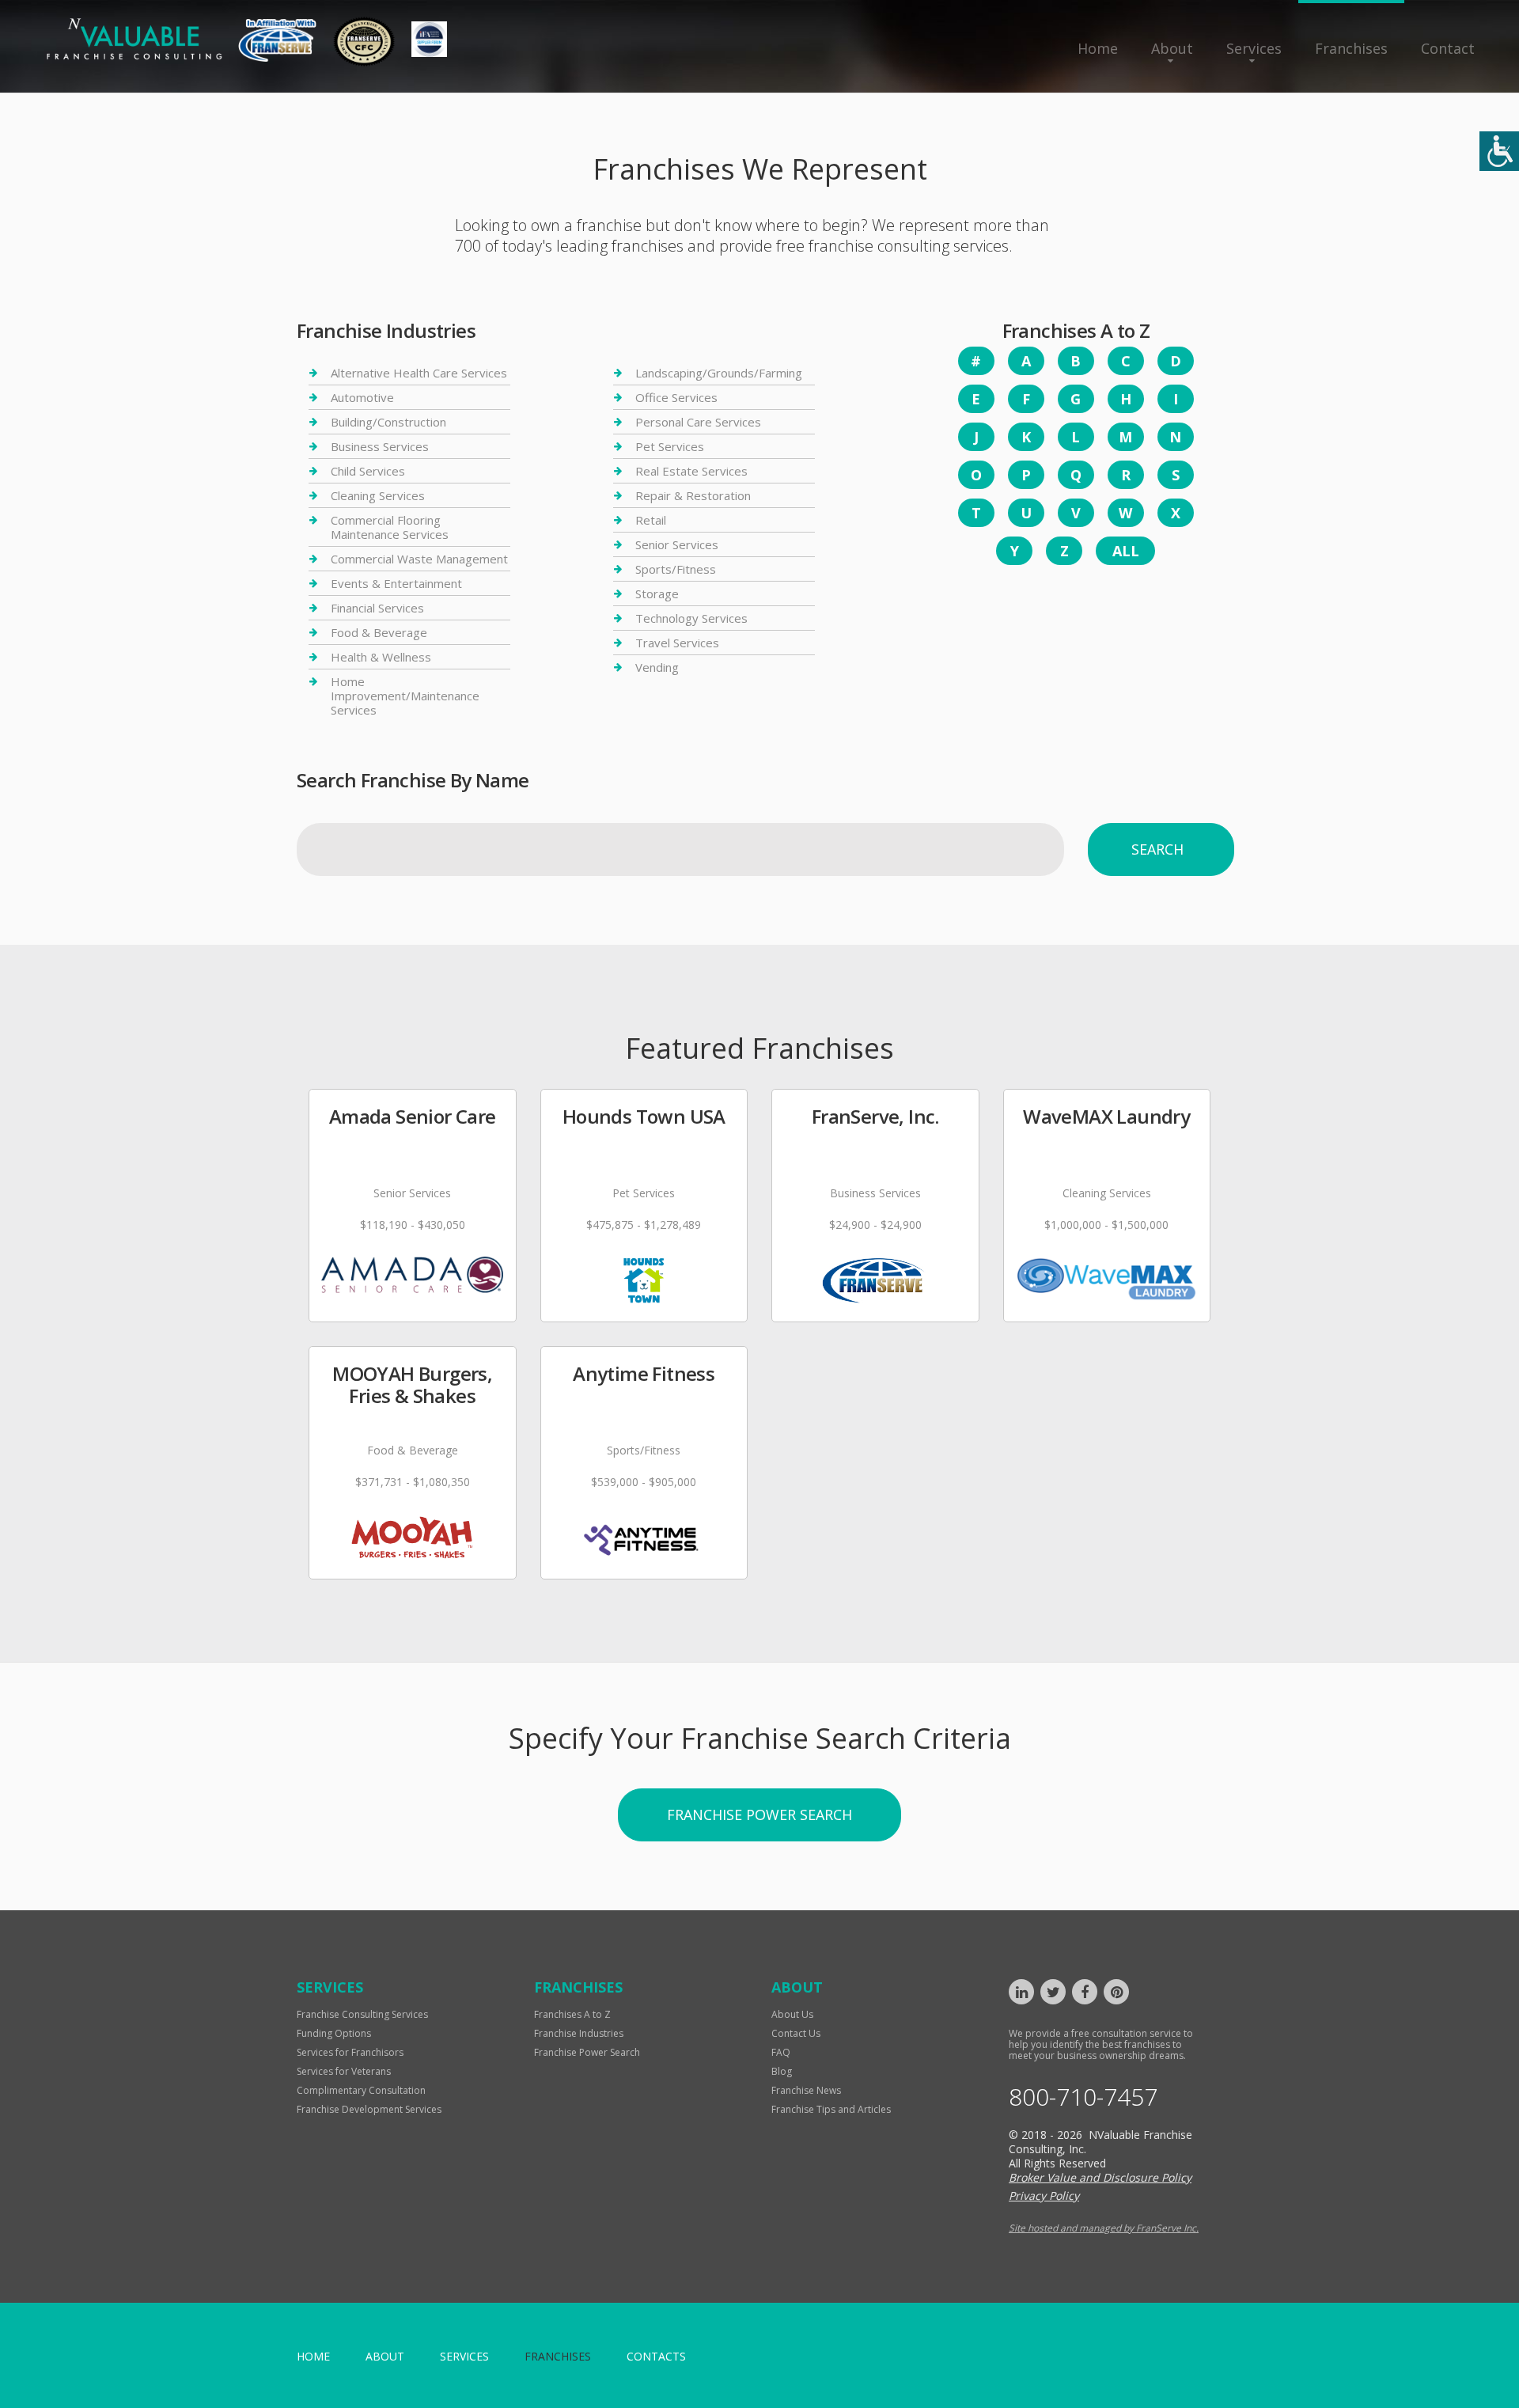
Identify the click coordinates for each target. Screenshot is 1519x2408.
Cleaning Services (378, 495)
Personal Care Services (698, 422)
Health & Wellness (381, 657)
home (313, 2356)
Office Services (676, 397)
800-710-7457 (1083, 2097)
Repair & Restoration (693, 495)
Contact (1448, 48)
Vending (657, 667)
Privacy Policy (1044, 2196)
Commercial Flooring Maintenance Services (390, 527)
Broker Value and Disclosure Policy (1100, 2177)
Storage (657, 593)
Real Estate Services (691, 471)
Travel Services (677, 643)
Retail (651, 520)
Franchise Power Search (759, 1815)
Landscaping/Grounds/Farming (719, 373)
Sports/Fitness (676, 569)
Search (1157, 849)
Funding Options (334, 2033)
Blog (782, 2071)
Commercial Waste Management (419, 559)
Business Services (380, 446)
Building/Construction (388, 422)
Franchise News (806, 2090)
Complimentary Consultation (361, 2090)
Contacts (656, 2356)
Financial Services (377, 608)
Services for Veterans (344, 2071)
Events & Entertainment (396, 583)
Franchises (1351, 48)
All (1126, 551)
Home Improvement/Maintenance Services (405, 696)
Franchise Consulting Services (362, 2014)
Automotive (362, 397)
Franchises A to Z (572, 2014)
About (1172, 48)
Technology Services (691, 618)
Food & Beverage (379, 632)
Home (1098, 48)
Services (1254, 48)
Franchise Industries (579, 2033)
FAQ (781, 2052)
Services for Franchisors (350, 2052)
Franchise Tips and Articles (831, 2109)
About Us (792, 2014)
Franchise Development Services (369, 2109)
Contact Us (796, 2033)
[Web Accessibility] (1499, 151)
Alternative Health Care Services (419, 373)
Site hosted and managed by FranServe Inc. (1104, 2228)
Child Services (368, 471)
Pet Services (670, 446)
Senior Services (677, 544)
